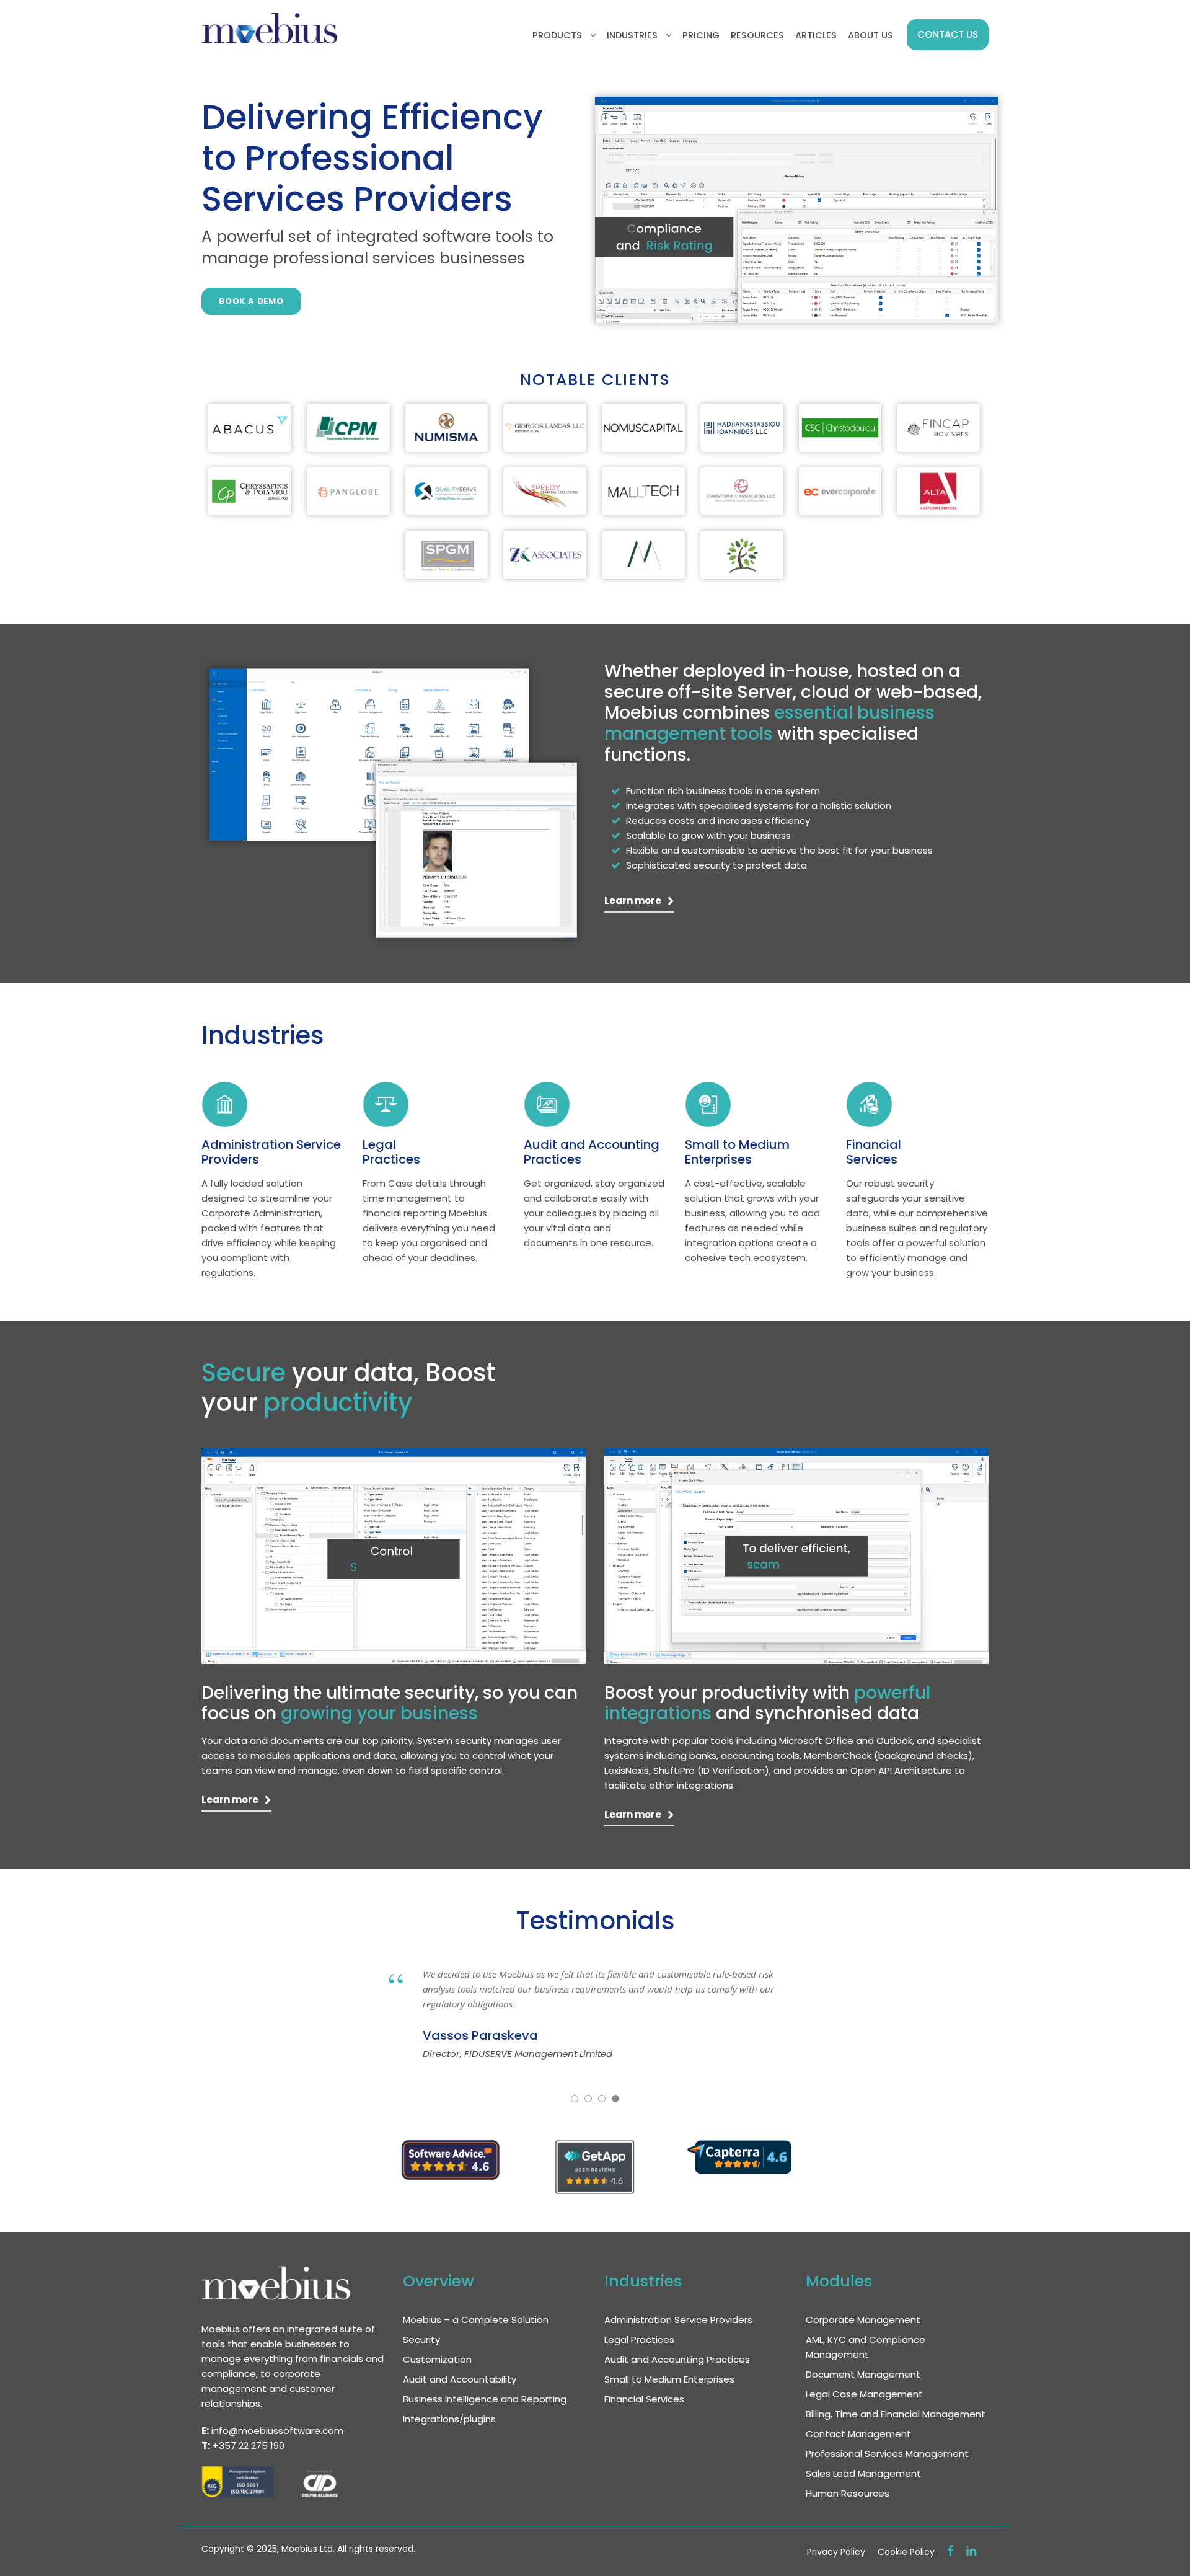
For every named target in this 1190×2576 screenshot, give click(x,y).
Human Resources (848, 2493)
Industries (632, 35)
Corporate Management (863, 2320)
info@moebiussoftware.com (277, 2431)
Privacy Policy (836, 2552)
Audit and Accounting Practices (592, 1152)
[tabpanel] (250, 427)
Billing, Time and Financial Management (896, 2414)
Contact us (948, 34)
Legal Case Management (864, 2394)
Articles (816, 35)
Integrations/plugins (449, 2419)
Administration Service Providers (271, 1152)
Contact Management (858, 2434)
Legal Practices (391, 1152)
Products (557, 35)
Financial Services (874, 1152)
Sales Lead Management (863, 2473)
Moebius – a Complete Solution (476, 2320)
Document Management (863, 2374)
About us (870, 35)
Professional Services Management (887, 2454)
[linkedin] (971, 2551)
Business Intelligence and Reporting (485, 2399)
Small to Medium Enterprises (737, 1152)
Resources (757, 35)
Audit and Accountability (460, 2379)
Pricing (701, 35)
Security (421, 2339)
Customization (437, 2359)
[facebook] (950, 2551)
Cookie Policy (906, 2552)
